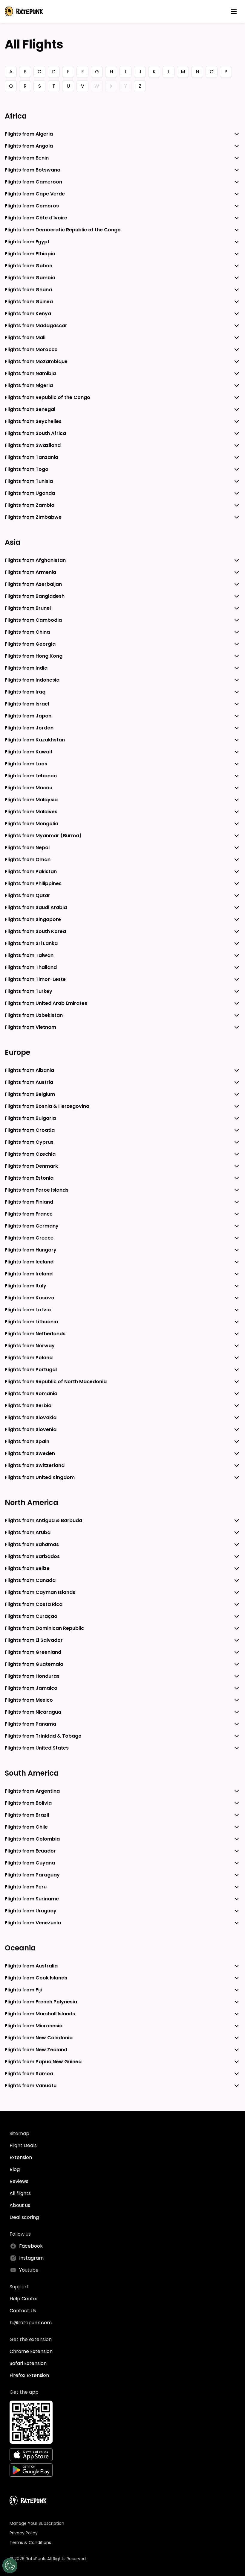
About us (20, 2205)
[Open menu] (234, 11)
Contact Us (23, 2311)
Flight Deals (23, 2145)
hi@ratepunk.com (31, 2323)
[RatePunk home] (24, 11)
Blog (15, 2169)
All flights (20, 2193)
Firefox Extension (29, 2375)
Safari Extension (28, 2363)
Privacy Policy (24, 2533)
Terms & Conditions (30, 2542)
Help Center (24, 2299)
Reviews (19, 2181)
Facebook (31, 2246)
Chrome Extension (31, 2351)
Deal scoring (24, 2217)
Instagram (31, 2258)
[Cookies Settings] (10, 2566)
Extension (21, 2157)
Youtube (29, 2270)
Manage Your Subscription (37, 2523)
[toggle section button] (237, 134)
